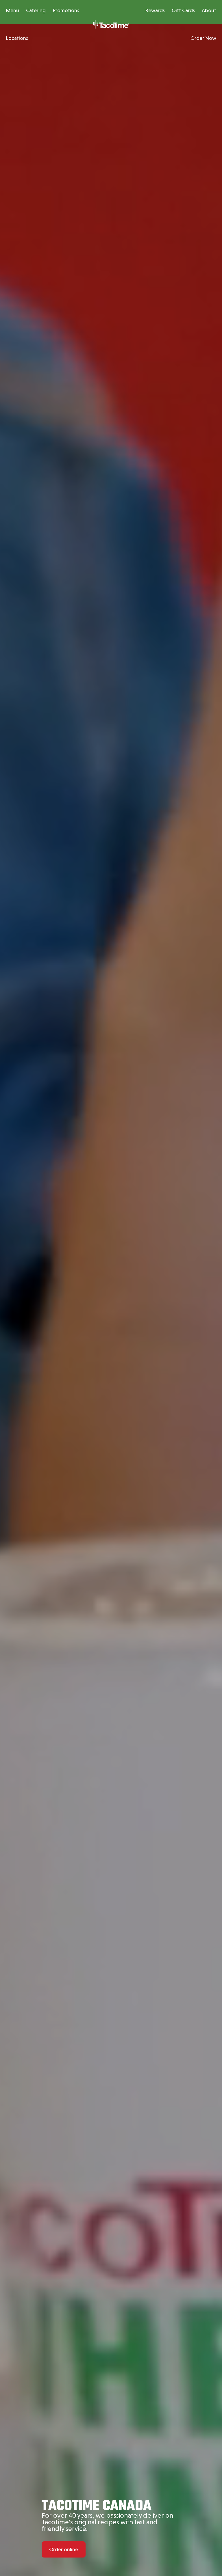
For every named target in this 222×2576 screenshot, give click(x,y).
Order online (64, 2549)
